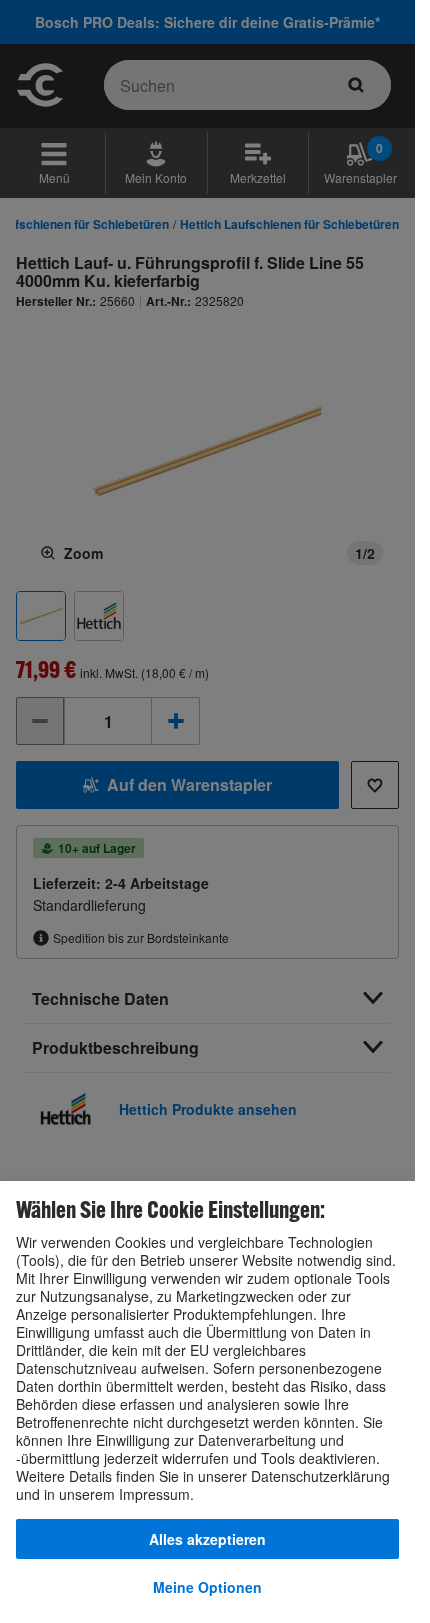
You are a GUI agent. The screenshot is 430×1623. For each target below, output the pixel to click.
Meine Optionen (207, 1587)
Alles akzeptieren (207, 1539)
